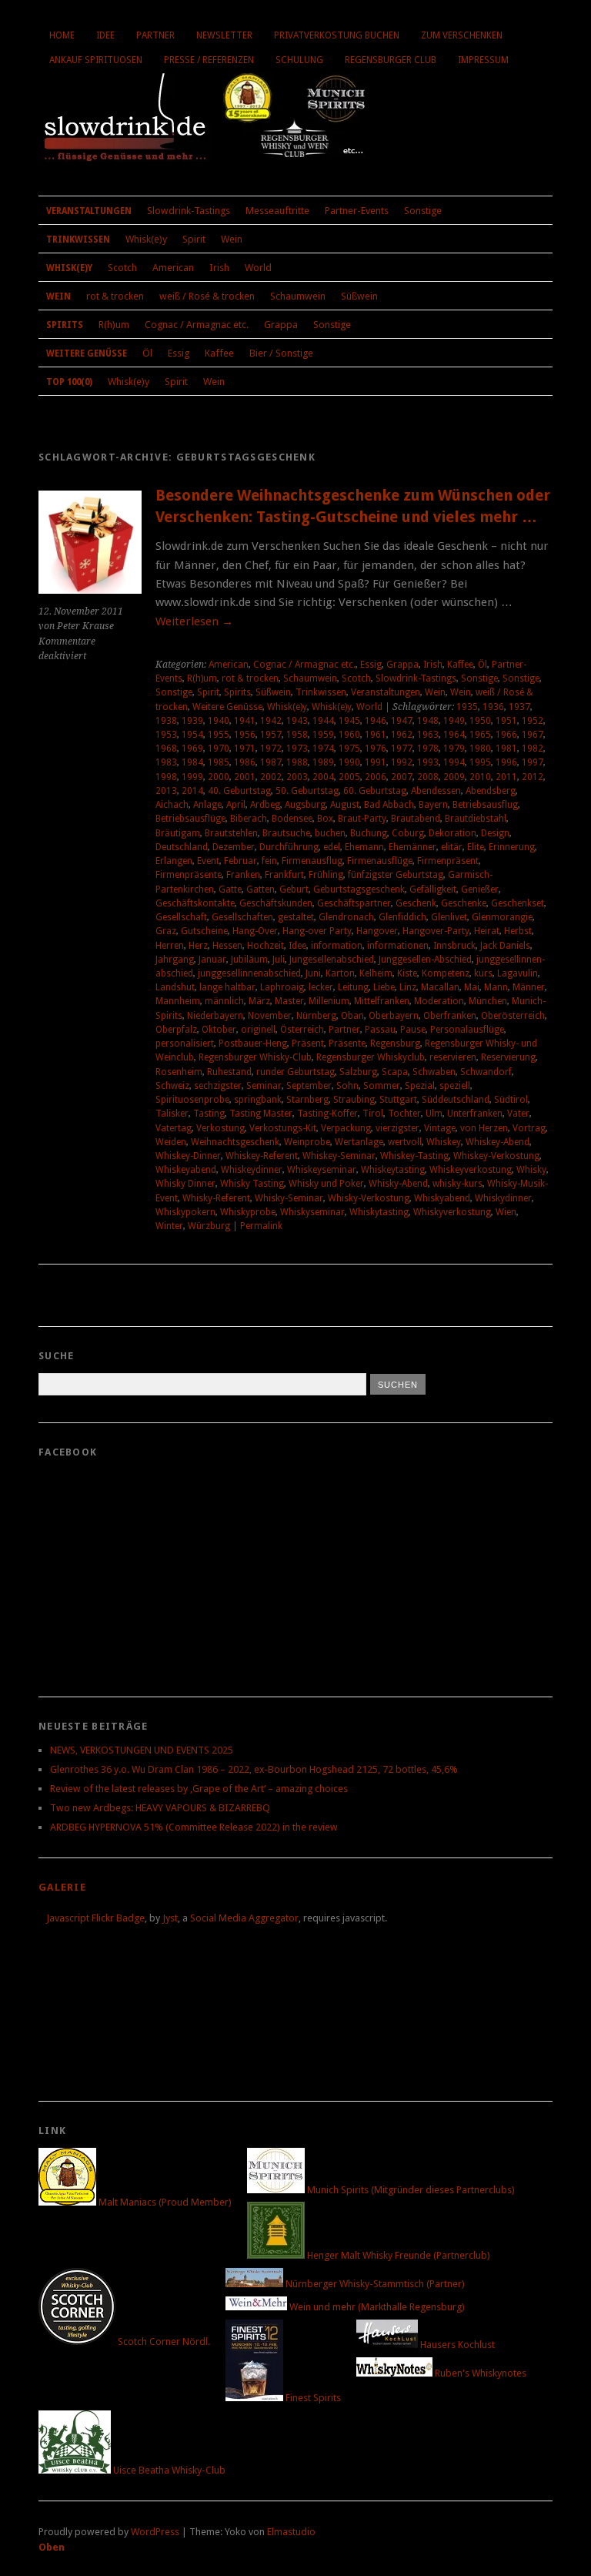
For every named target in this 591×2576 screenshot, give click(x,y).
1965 (480, 735)
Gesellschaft (181, 917)
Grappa (281, 325)
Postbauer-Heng (253, 1043)
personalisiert (185, 1043)
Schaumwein (298, 296)
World (258, 268)
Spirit (194, 239)
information (337, 946)
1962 (402, 735)
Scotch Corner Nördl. (163, 2342)
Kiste (407, 973)
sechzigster (218, 1086)
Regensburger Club (391, 60)
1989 (323, 762)
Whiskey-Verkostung (496, 1156)
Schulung (299, 60)
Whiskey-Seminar (339, 1156)
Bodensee (292, 819)
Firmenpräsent (448, 861)
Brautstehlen (231, 833)
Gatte (230, 889)
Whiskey (444, 1142)
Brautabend (416, 819)
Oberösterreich (513, 1016)
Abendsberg (491, 791)
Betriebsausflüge (190, 819)
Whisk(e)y (146, 239)
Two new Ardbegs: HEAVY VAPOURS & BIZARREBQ (160, 1808)
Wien (506, 1212)
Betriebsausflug (485, 805)
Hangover (377, 931)
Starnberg (307, 1100)
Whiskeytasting (393, 1170)
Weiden (171, 1142)
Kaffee (219, 353)
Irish (219, 268)
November (270, 1016)
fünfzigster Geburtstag (396, 875)
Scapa (395, 1072)
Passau (380, 1030)
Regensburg (395, 1043)
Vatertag (174, 1128)
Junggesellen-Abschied (425, 960)
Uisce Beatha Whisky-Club (168, 2470)
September (309, 1086)
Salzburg (358, 1072)
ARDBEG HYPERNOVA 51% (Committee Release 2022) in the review (194, 1827)
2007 (402, 777)
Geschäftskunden (276, 903)
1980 (480, 749)
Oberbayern (394, 1016)
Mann (496, 987)
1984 (192, 762)
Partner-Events (357, 211)
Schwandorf (486, 1072)
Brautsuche (286, 833)
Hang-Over (255, 931)
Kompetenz (446, 973)
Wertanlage (359, 1142)
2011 (506, 777)
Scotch (122, 268)
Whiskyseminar (312, 1212)
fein (269, 861)
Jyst (170, 1918)
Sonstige (423, 211)
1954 (192, 735)
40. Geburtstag (239, 791)
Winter (169, 1226)
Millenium (329, 1001)
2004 (323, 777)
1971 (245, 749)
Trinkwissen (78, 240)
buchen (330, 833)
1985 (219, 762)
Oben (52, 2547)
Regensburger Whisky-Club (255, 1057)
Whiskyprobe (248, 1212)
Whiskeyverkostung (471, 1170)
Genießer (480, 889)
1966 (506, 735)
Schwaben (434, 1072)
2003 (297, 777)
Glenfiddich (402, 917)
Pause (413, 1030)
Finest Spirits (312, 2398)
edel (332, 847)
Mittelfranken (382, 1001)
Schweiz (172, 1086)
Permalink (261, 1226)
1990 (349, 762)
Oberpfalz (176, 1030)
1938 (166, 721)
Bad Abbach (389, 805)
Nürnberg (316, 1016)
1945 (349, 721)
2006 (376, 777)
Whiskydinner (503, 1198)
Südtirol (511, 1100)
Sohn (347, 1086)
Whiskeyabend (186, 1170)
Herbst (518, 931)
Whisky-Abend (398, 1184)
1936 (493, 707)
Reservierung (508, 1057)
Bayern (433, 805)
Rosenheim (179, 1072)
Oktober (219, 1030)
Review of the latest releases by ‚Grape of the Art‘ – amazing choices (199, 1789)
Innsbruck (454, 946)
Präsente (347, 1043)
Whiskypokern (185, 1212)
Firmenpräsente (189, 875)
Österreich (302, 1030)
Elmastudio (291, 2532)
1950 (480, 721)
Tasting (209, 1114)
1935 (467, 707)
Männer (529, 987)
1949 (454, 721)
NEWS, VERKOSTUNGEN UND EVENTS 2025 (142, 1750)
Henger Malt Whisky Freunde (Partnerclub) (397, 2255)
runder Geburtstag (295, 1072)
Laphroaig (282, 987)
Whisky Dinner (185, 1184)
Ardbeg (265, 805)
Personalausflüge (467, 1030)
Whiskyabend (442, 1198)
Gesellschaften (242, 917)
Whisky (531, 1170)
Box (325, 819)
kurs (483, 973)
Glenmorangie (502, 917)
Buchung (369, 833)
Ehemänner (412, 847)
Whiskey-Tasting (414, 1156)
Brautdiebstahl (476, 819)
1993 (428, 762)
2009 (454, 777)
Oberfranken (450, 1016)
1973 (297, 749)
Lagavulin (518, 973)
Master (289, 1001)
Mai (472, 987)
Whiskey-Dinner (188, 1156)
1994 (454, 762)
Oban (352, 1016)
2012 (533, 777)
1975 (349, 749)
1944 (323, 721)
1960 (349, 735)
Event (208, 861)
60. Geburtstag (375, 791)
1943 (297, 721)
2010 (480, 777)
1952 (533, 721)
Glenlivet (449, 917)
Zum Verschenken (462, 35)
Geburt (294, 889)
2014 (192, 791)
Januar (212, 960)
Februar (240, 861)
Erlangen (174, 861)
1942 (271, 721)
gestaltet (296, 917)
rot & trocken (115, 296)
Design (495, 833)
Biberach (249, 819)
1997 (533, 762)
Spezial (420, 1086)
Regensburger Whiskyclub (371, 1057)
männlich (224, 1001)
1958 (297, 735)
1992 (402, 762)
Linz (408, 987)
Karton (340, 973)
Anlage (207, 805)
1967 (533, 735)
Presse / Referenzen (209, 60)
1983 (166, 762)
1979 (454, 749)
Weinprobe (307, 1142)
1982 (533, 749)
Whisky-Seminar (289, 1198)
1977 (402, 749)
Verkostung (220, 1128)
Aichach (172, 805)
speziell (455, 1086)
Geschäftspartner (354, 903)
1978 (428, 749)
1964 (454, 735)
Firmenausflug (312, 861)
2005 (349, 777)
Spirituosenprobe (192, 1100)
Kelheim (376, 973)
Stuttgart (398, 1100)
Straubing (354, 1100)
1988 (297, 762)
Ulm (434, 1114)
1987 (271, 762)
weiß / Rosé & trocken (207, 296)
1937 (519, 707)
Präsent (308, 1043)
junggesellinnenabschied (249, 973)
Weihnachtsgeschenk (235, 1142)
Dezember (234, 847)
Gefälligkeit (433, 889)
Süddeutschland (456, 1100)
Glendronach (346, 917)
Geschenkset (518, 903)
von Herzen (484, 1128)
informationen (398, 946)
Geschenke (464, 903)
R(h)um (114, 325)
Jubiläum (249, 960)
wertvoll (405, 1142)
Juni (313, 973)
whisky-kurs (457, 1184)
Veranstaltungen (89, 211)
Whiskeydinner (252, 1170)
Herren (170, 946)
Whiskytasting (379, 1212)
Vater (518, 1114)
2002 (271, 777)
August (345, 805)
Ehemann (364, 847)
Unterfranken (475, 1114)
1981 (506, 749)
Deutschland (182, 847)
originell (258, 1030)
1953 (166, 735)
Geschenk (416, 903)
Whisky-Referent (216, 1198)
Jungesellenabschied (332, 960)
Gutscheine (204, 931)
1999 (192, 777)
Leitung (353, 987)
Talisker (172, 1114)
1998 (166, 777)
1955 (219, 735)
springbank (258, 1100)
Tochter (404, 1114)
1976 (376, 749)
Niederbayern (215, 1016)
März (259, 1001)
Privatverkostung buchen (337, 35)
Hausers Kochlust (456, 2345)
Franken (243, 875)
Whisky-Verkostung (369, 1198)
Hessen (227, 946)
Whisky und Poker (326, 1184)
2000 (219, 777)
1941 (245, 721)
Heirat (487, 931)
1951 (506, 721)
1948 (428, 721)
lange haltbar (227, 987)
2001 (245, 777)
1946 (376, 721)
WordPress (155, 2532)
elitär (452, 847)
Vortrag (529, 1128)
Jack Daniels (505, 946)
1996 (506, 762)
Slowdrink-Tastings (189, 211)
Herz (198, 946)
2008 (428, 777)
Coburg (408, 833)
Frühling (326, 875)
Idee (105, 35)
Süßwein (359, 296)
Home (62, 35)
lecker (321, 987)
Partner (155, 35)
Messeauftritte (277, 211)
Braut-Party (362, 819)
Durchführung (289, 847)
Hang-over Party (317, 931)
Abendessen (436, 791)
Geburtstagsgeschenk (359, 889)
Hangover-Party (436, 931)
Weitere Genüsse (87, 353)
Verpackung (346, 1128)
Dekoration (452, 833)
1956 (245, 735)
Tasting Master (261, 1114)
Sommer (382, 1086)
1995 (480, 762)
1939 (192, 721)
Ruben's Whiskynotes (479, 2373)
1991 (376, 762)
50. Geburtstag (307, 791)
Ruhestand (229, 1072)
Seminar (264, 1086)
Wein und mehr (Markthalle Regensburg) (376, 2307)
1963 (428, 735)
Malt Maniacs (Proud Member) (164, 2202)
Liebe (384, 987)
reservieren (453, 1057)
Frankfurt (284, 875)
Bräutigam (178, 833)
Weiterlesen (194, 621)
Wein (232, 239)
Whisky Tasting (252, 1184)
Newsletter (224, 35)
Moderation (439, 1001)
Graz (166, 931)
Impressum (483, 60)
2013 (166, 791)
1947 (402, 721)
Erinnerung (512, 847)
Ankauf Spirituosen (96, 60)
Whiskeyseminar (322, 1170)
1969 (192, 749)
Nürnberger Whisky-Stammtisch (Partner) (374, 2284)
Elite (476, 847)
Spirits (65, 325)
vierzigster (397, 1128)
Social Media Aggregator (244, 1918)
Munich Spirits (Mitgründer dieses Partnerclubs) (410, 2190)
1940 (219, 721)
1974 (323, 749)
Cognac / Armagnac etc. (197, 325)
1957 (271, 735)
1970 (219, 749)
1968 (166, 749)
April (236, 805)
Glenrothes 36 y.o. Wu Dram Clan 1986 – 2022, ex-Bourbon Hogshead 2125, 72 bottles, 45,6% (254, 1769)
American (173, 268)
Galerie (62, 1887)
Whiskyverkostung (452, 1212)
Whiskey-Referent (262, 1156)
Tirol (373, 1114)
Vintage (440, 1128)
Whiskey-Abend (498, 1142)
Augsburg (305, 805)
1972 (271, 749)
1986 (245, 762)
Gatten (260, 889)
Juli (279, 960)
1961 (376, 735)
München (488, 1001)
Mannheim (178, 1001)
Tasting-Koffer (327, 1114)
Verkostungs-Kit (283, 1128)
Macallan (440, 987)
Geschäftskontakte (195, 903)
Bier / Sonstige (281, 353)
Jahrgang (175, 960)
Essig (179, 353)
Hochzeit (265, 946)
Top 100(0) (69, 382)
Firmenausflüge (380, 861)
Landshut (175, 987)
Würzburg (209, 1226)
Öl (147, 353)
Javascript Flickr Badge (95, 1918)
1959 (323, 735)
